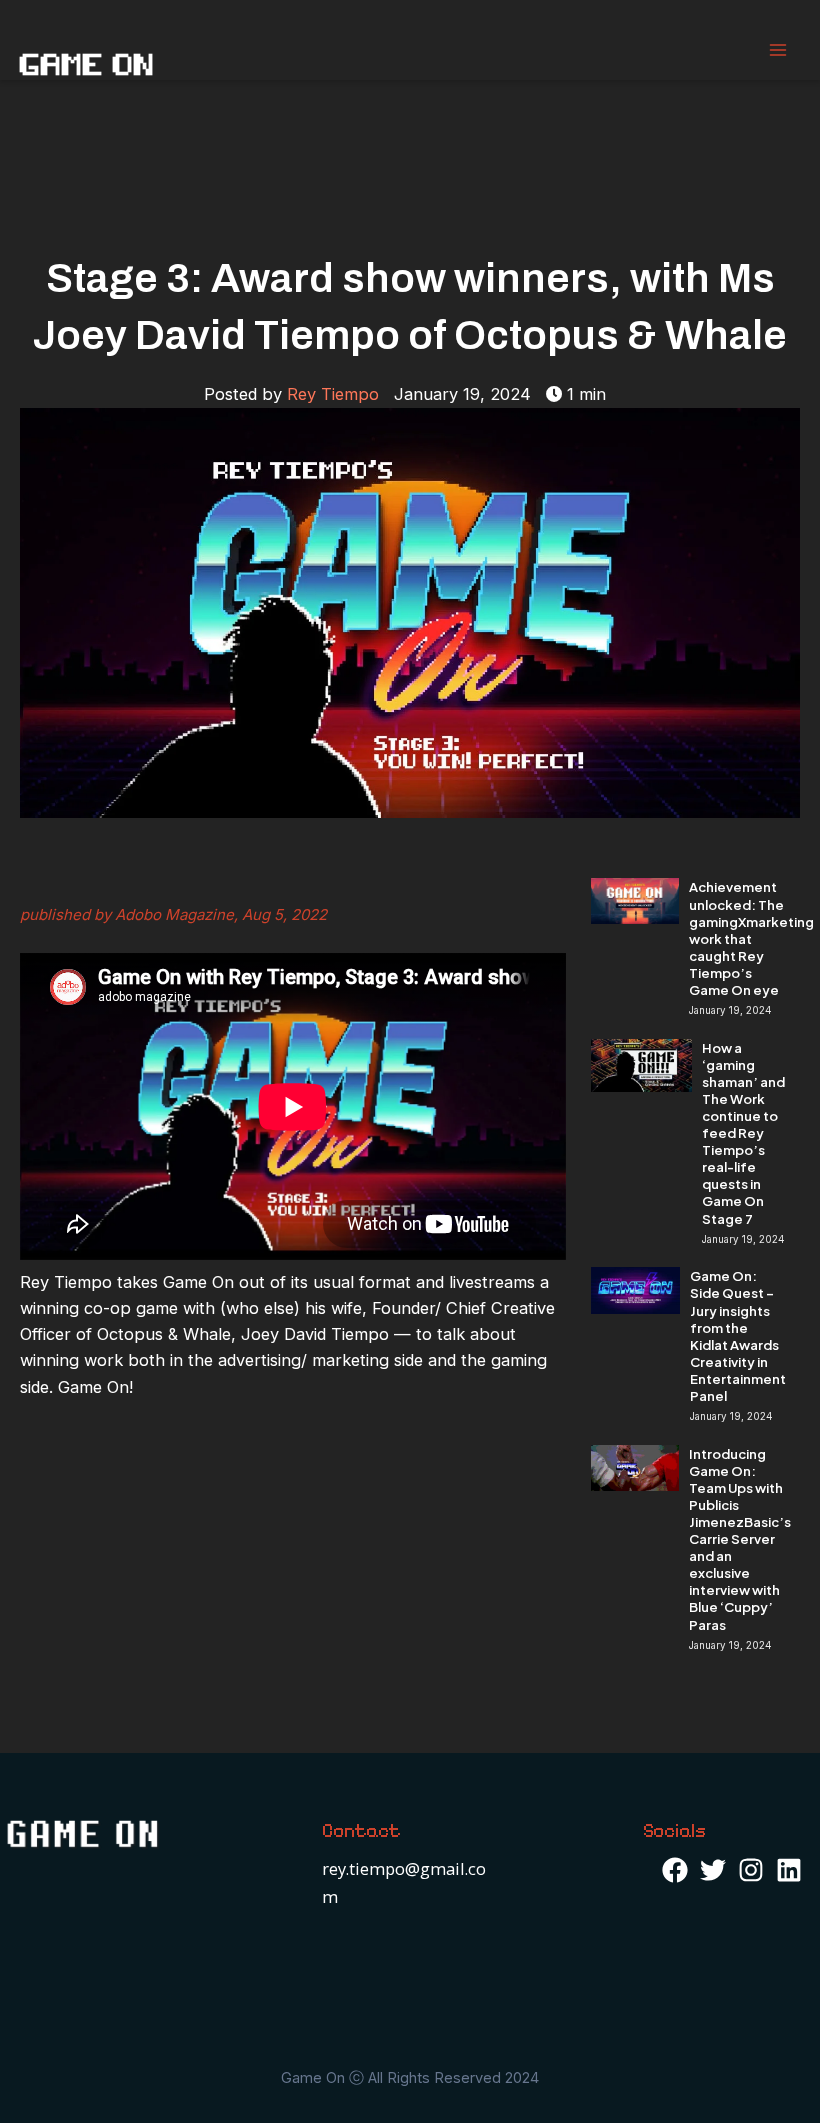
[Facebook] (675, 1870)
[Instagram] (751, 1870)
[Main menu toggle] (777, 50)
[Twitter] (713, 1870)
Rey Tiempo (333, 394)
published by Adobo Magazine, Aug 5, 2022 (173, 914)
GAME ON (87, 64)
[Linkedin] (789, 1870)
